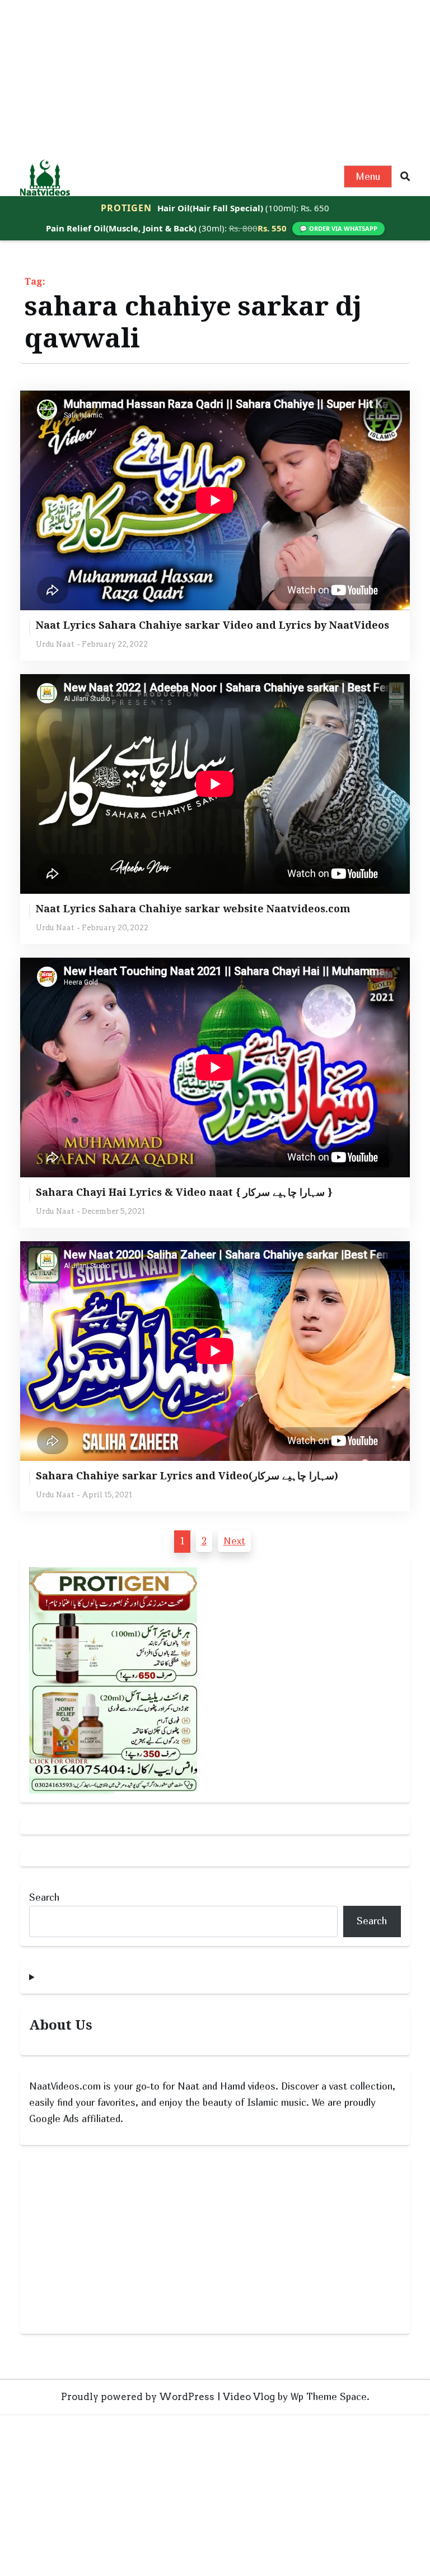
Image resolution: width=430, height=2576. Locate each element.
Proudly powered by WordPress (138, 2397)
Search (44, 1897)
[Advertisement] (215, 78)
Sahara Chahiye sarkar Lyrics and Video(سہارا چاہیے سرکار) (187, 1476)
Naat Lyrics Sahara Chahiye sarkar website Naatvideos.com (193, 909)
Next (234, 1541)
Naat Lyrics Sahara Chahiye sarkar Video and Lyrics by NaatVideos (212, 625)
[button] (405, 177)
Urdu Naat (55, 644)
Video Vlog (249, 2397)
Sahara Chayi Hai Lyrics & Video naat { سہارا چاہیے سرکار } (184, 1192)
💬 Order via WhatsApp (338, 228)
